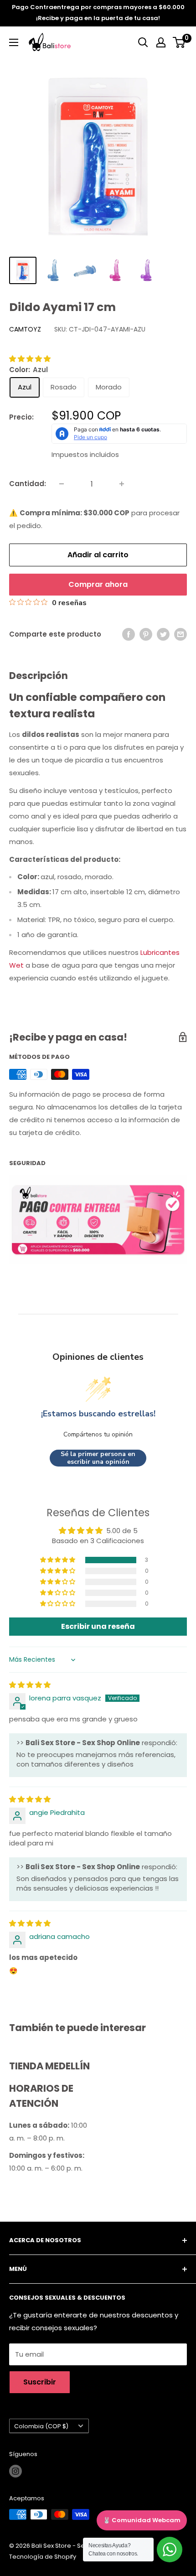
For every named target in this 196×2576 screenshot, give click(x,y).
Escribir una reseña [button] (98, 1626)
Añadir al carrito (98, 555)
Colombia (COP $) (41, 2426)
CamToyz (25, 329)
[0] (179, 42)
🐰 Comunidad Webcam (142, 2520)
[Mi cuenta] (161, 42)
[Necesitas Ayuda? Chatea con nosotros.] (170, 2550)
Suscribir (40, 2382)
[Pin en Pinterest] (146, 634)
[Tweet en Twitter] (163, 634)
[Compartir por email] (181, 634)
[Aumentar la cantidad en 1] (122, 484)
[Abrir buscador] (143, 42)
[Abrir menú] (14, 42)
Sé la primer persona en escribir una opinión (98, 1458)
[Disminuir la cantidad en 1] (62, 484)
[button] (30, 359)
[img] (30, 1685)
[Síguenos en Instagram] (15, 2471)
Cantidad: (28, 484)
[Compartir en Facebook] (129, 634)
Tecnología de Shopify (43, 2557)
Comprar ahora (98, 584)
